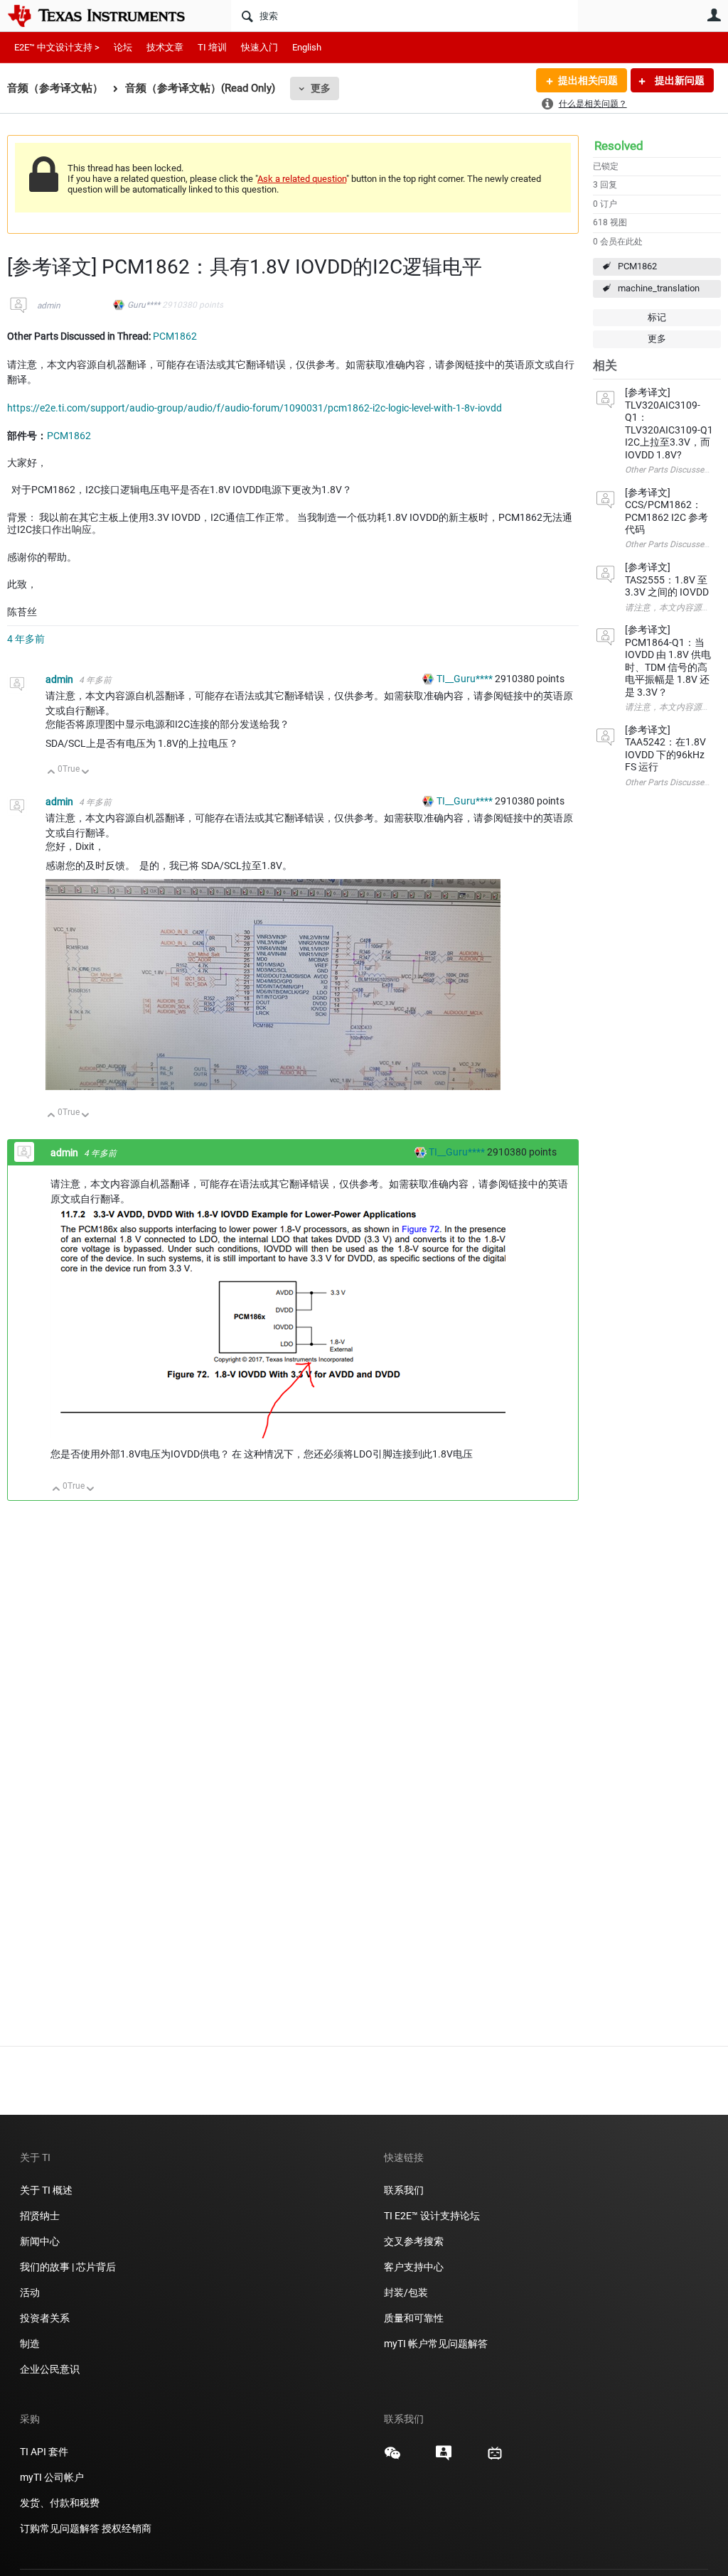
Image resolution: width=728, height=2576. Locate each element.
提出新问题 (679, 80)
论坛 (123, 47)
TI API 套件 (44, 2452)
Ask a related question (302, 179)
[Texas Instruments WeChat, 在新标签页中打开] (392, 2458)
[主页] (107, 16)
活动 (30, 2292)
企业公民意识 (50, 2369)
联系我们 (404, 2190)
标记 (657, 317)
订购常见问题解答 (60, 2528)
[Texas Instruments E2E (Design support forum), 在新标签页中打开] (444, 2458)
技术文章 (165, 47)
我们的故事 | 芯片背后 (68, 2267)
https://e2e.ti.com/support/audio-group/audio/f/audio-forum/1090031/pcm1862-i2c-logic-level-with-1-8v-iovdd (255, 408)
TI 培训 (212, 47)
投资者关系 (45, 2318)
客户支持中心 (414, 2267)
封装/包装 (406, 2292)
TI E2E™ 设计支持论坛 (432, 2216)
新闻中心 (40, 2241)
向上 (52, 773)
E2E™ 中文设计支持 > (57, 47)
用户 (714, 15)
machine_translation (659, 288)
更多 (321, 88)
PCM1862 (637, 266)
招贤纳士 (40, 2216)
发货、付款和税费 (60, 2503)
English (307, 47)
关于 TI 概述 (46, 2190)
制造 (30, 2344)
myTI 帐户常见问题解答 (436, 2344)
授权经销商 (127, 2528)
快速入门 (259, 47)
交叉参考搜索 (414, 2241)
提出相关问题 (588, 80)
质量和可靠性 (415, 2318)
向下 (86, 773)
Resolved (619, 146)
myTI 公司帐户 (52, 2477)
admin (49, 306)
